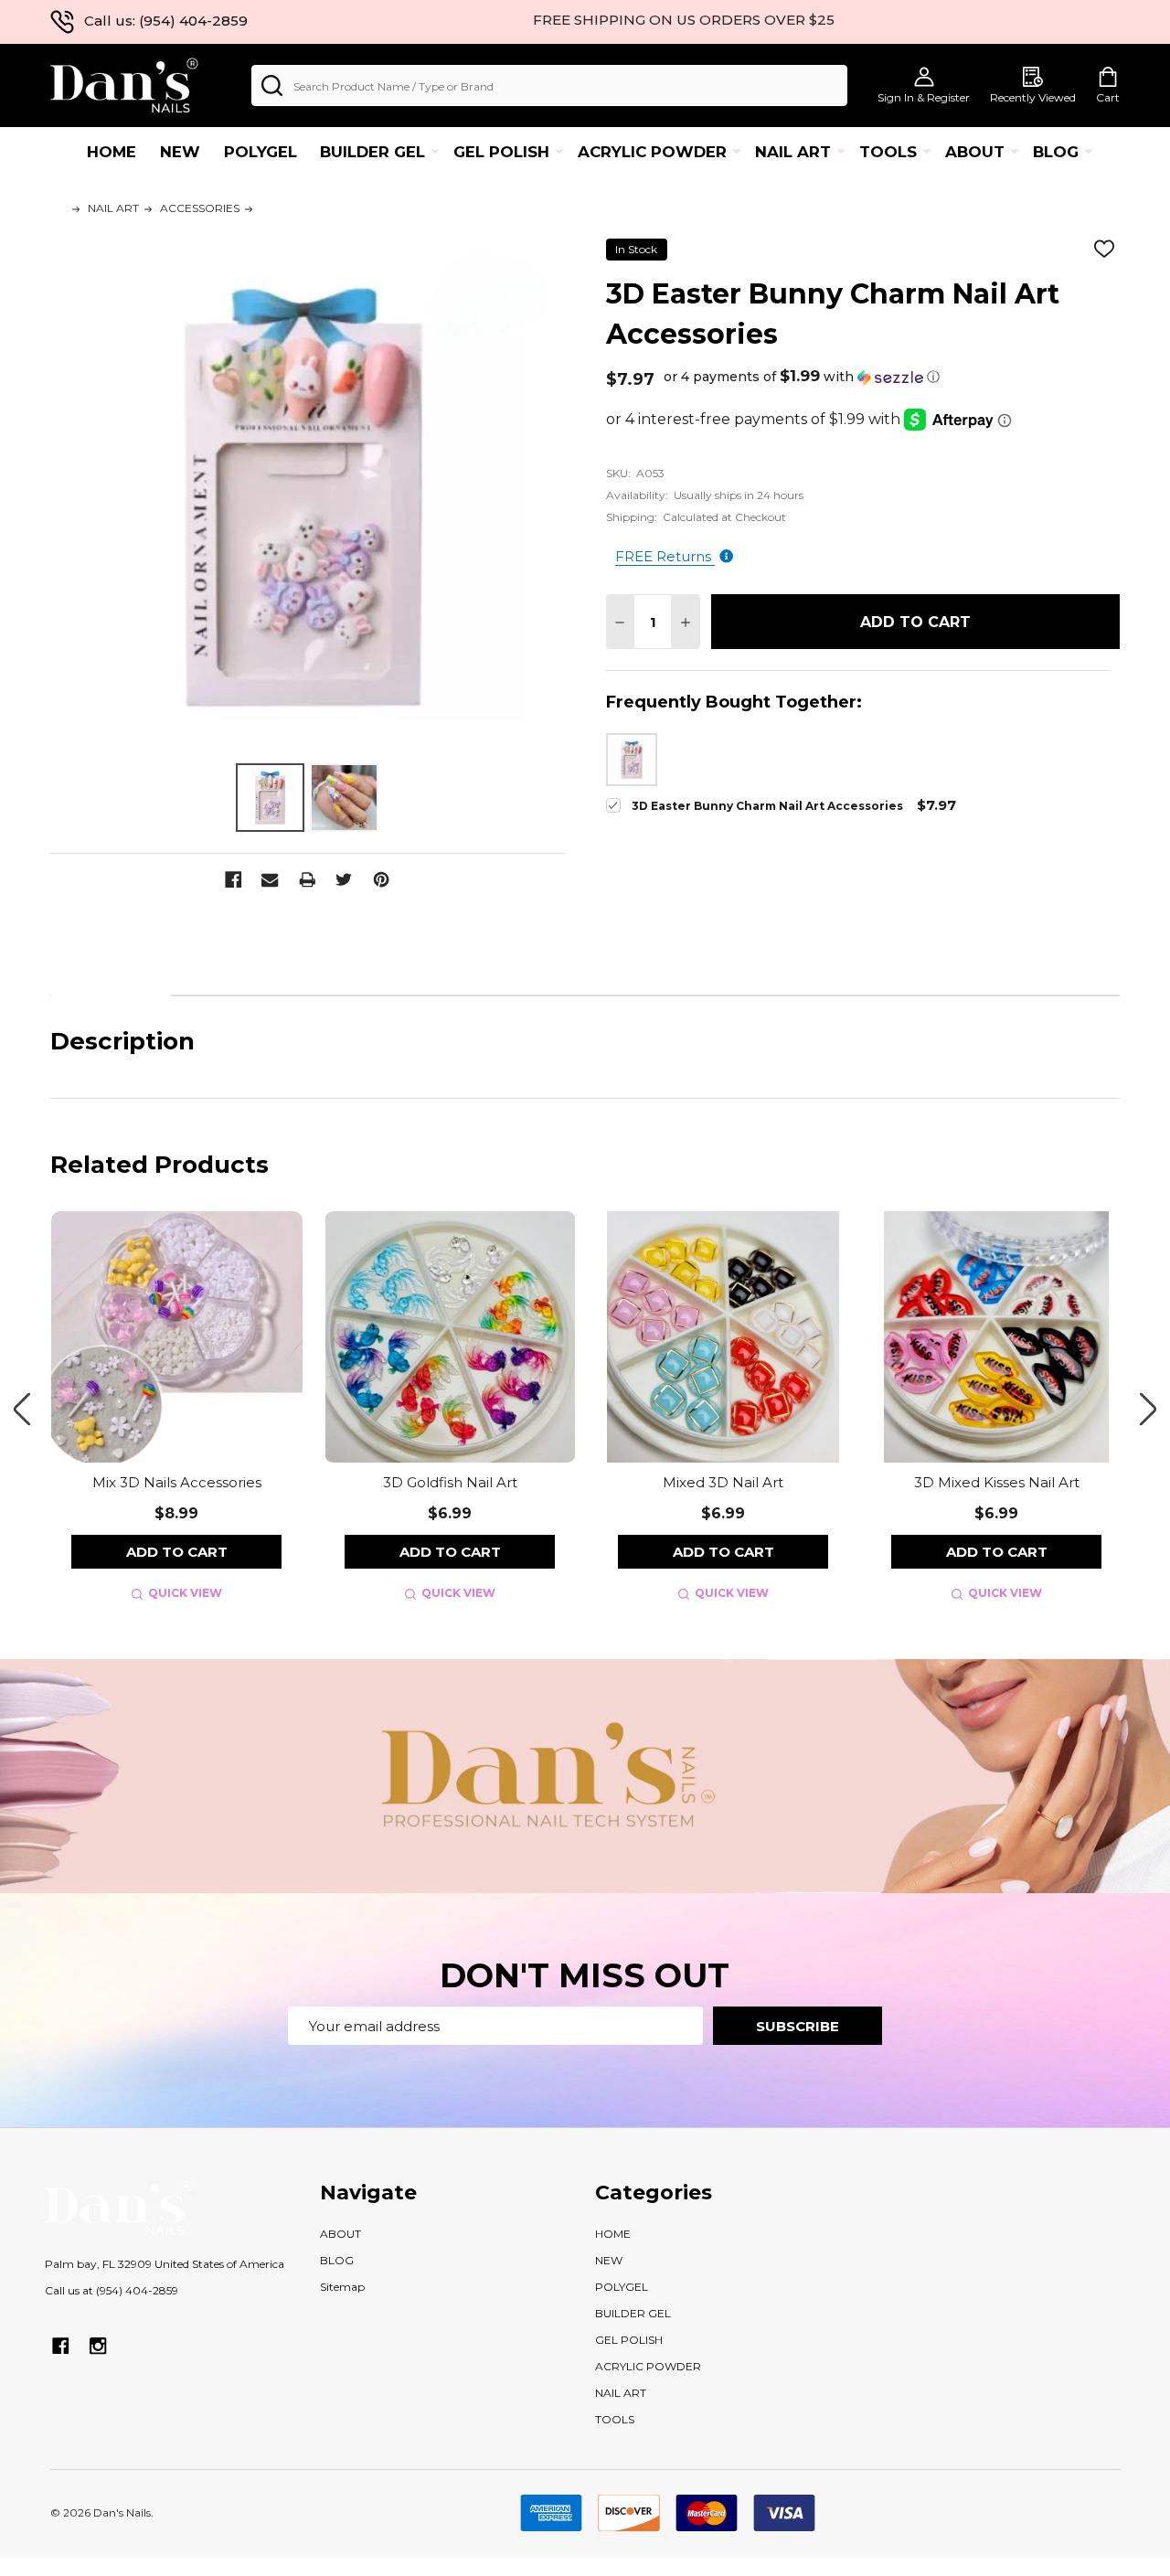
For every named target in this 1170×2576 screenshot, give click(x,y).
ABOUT (975, 152)
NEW (180, 152)
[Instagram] (98, 2346)
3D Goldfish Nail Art (450, 1482)
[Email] (270, 880)
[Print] (308, 880)
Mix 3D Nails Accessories (177, 1482)
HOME (112, 152)
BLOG (1056, 152)
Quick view (185, 1593)
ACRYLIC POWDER (652, 152)
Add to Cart (915, 622)
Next (1148, 1409)
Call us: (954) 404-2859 (166, 21)
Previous (22, 1409)
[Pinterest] (382, 880)
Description (111, 972)
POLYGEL (261, 152)
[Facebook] (234, 880)
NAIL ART (793, 152)
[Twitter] (344, 880)
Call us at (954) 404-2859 (112, 2290)
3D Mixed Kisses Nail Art (997, 1482)
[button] (802, 377)
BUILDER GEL (372, 152)
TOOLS (888, 152)
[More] (435, 151)
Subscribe (798, 2026)
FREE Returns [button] (665, 556)
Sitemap (342, 2287)
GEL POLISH (501, 152)
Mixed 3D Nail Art (723, 1482)
